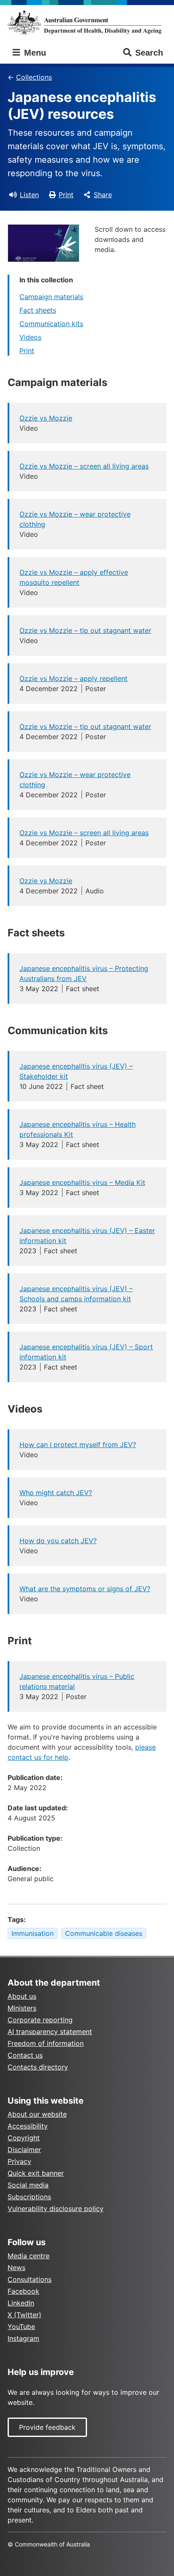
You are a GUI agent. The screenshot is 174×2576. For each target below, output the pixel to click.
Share (103, 195)
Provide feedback (47, 2427)
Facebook (23, 2291)
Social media (28, 2185)
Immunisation (33, 1933)
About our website (37, 2114)
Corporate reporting (40, 2020)
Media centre (29, 2256)
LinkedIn (21, 2303)
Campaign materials (51, 297)
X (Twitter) (24, 2315)
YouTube (21, 2327)
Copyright (24, 2138)
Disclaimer (24, 2150)
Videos (30, 337)
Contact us (25, 2055)
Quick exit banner (36, 2173)
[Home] (87, 22)
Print (66, 195)
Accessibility (28, 2126)
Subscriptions (29, 2197)
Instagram (23, 2338)
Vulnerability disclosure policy (56, 2209)
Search (149, 53)
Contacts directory (38, 2067)
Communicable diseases (104, 1933)
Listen (29, 195)
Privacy (19, 2161)
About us (22, 1996)
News (16, 2268)
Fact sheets (38, 310)
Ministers (22, 2008)
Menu (34, 53)
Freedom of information (46, 2043)
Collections (34, 77)
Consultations (30, 2279)
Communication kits (51, 324)
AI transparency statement (50, 2032)
